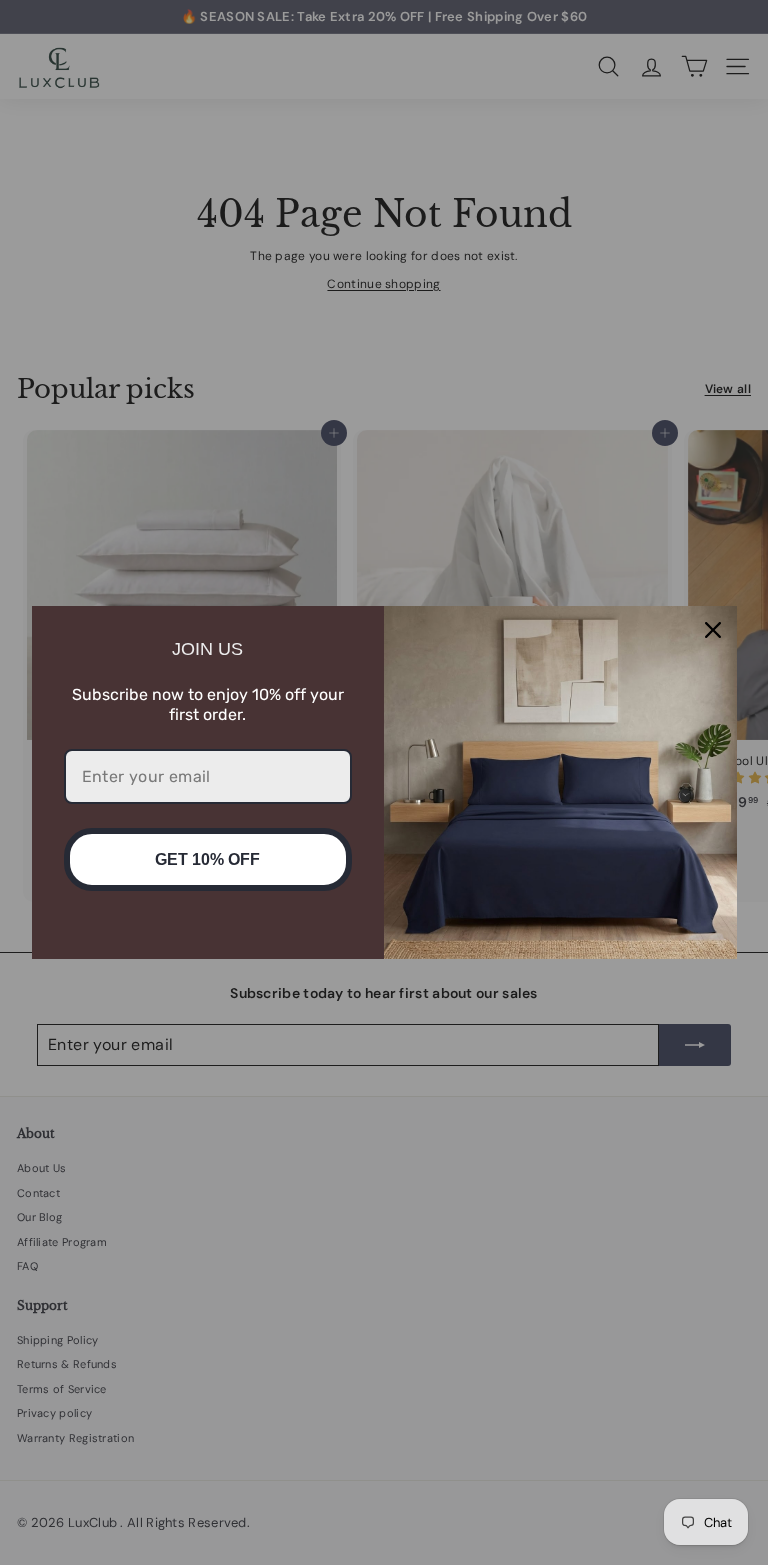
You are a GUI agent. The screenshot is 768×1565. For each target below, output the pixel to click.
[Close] (713, 630)
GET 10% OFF (207, 859)
